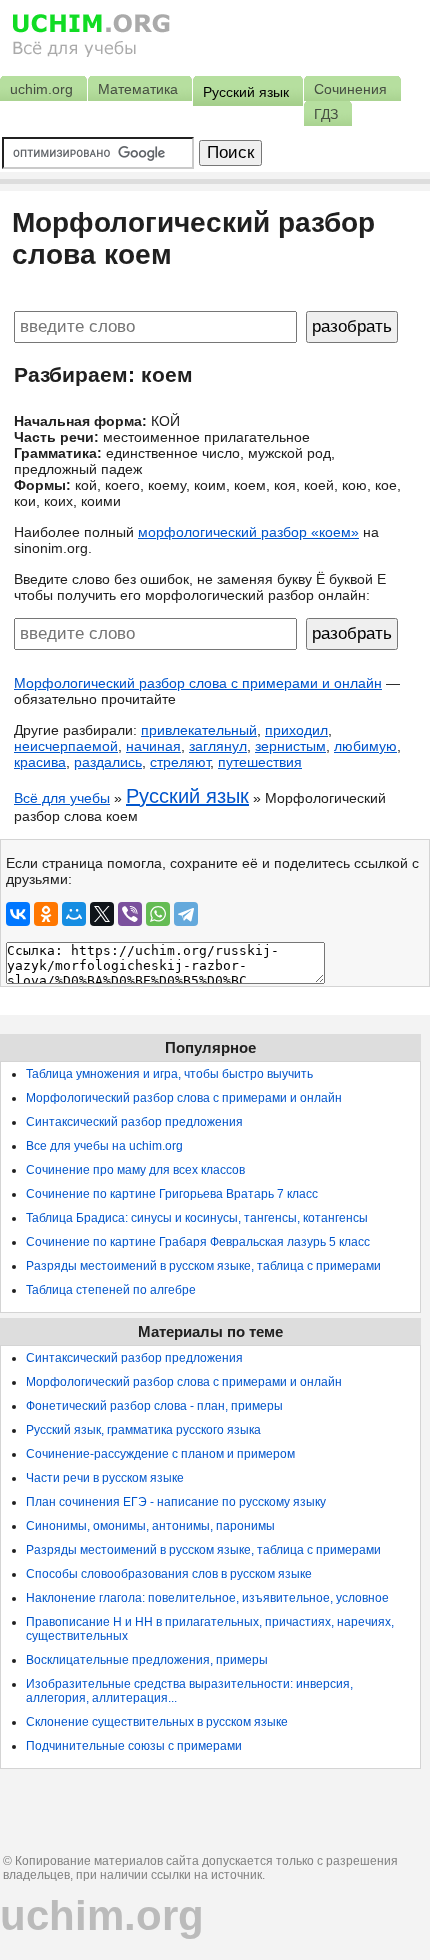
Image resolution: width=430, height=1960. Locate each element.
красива (40, 762)
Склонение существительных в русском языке (157, 1722)
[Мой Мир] (74, 914)
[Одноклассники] (46, 914)
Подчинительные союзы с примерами (134, 1746)
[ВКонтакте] (18, 914)
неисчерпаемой (66, 746)
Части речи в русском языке (105, 1478)
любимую (365, 746)
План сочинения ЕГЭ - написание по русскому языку (176, 1502)
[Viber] (130, 914)
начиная (153, 746)
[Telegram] (186, 914)
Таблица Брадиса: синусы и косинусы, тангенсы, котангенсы (197, 1218)
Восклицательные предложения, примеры (147, 1660)
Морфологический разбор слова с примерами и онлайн (198, 683)
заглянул (218, 746)
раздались (108, 762)
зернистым (290, 746)
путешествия (260, 762)
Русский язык (187, 796)
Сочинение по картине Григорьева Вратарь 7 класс (172, 1194)
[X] (102, 914)
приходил (296, 730)
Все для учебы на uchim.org (104, 1146)
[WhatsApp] (158, 914)
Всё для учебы (62, 798)
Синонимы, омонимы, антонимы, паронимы (150, 1526)
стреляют (180, 762)
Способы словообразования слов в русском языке (169, 1574)
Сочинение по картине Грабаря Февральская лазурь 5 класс (198, 1242)
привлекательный (199, 730)
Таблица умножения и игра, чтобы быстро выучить (169, 1074)
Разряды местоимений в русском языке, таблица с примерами (203, 1266)
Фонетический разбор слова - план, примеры (154, 1406)
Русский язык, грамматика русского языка (143, 1430)
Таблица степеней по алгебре (111, 1290)
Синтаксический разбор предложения (134, 1122)
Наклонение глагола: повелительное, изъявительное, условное (207, 1598)
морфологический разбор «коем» (248, 532)
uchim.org (102, 1915)
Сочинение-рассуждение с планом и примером (160, 1454)
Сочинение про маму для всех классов (135, 1170)
